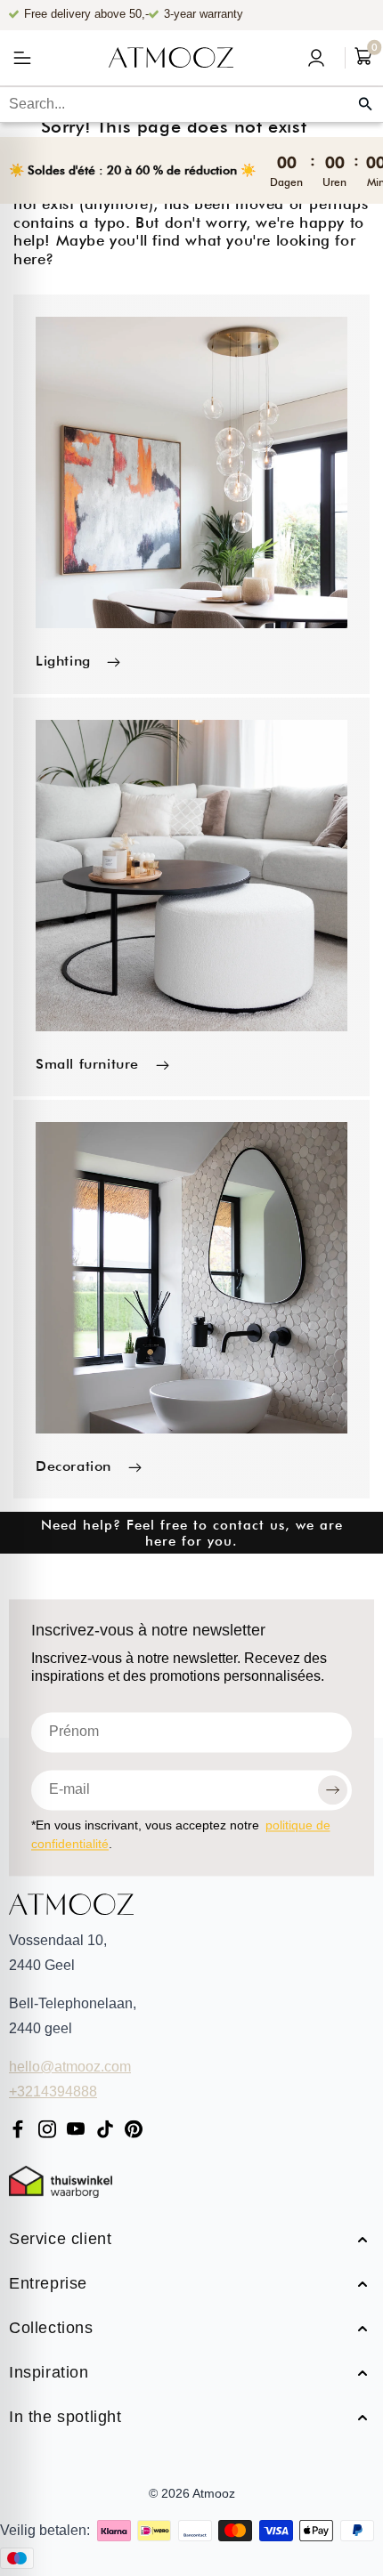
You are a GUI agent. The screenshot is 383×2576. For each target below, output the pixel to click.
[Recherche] (365, 104)
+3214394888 (53, 2091)
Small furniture (87, 1064)
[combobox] (191, 104)
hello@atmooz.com (70, 2067)
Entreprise (48, 2285)
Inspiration (49, 2374)
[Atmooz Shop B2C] (171, 58)
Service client (60, 2240)
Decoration (73, 1466)
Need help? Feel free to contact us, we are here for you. (192, 1533)
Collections (51, 2329)
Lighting (63, 661)
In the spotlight (65, 2418)
